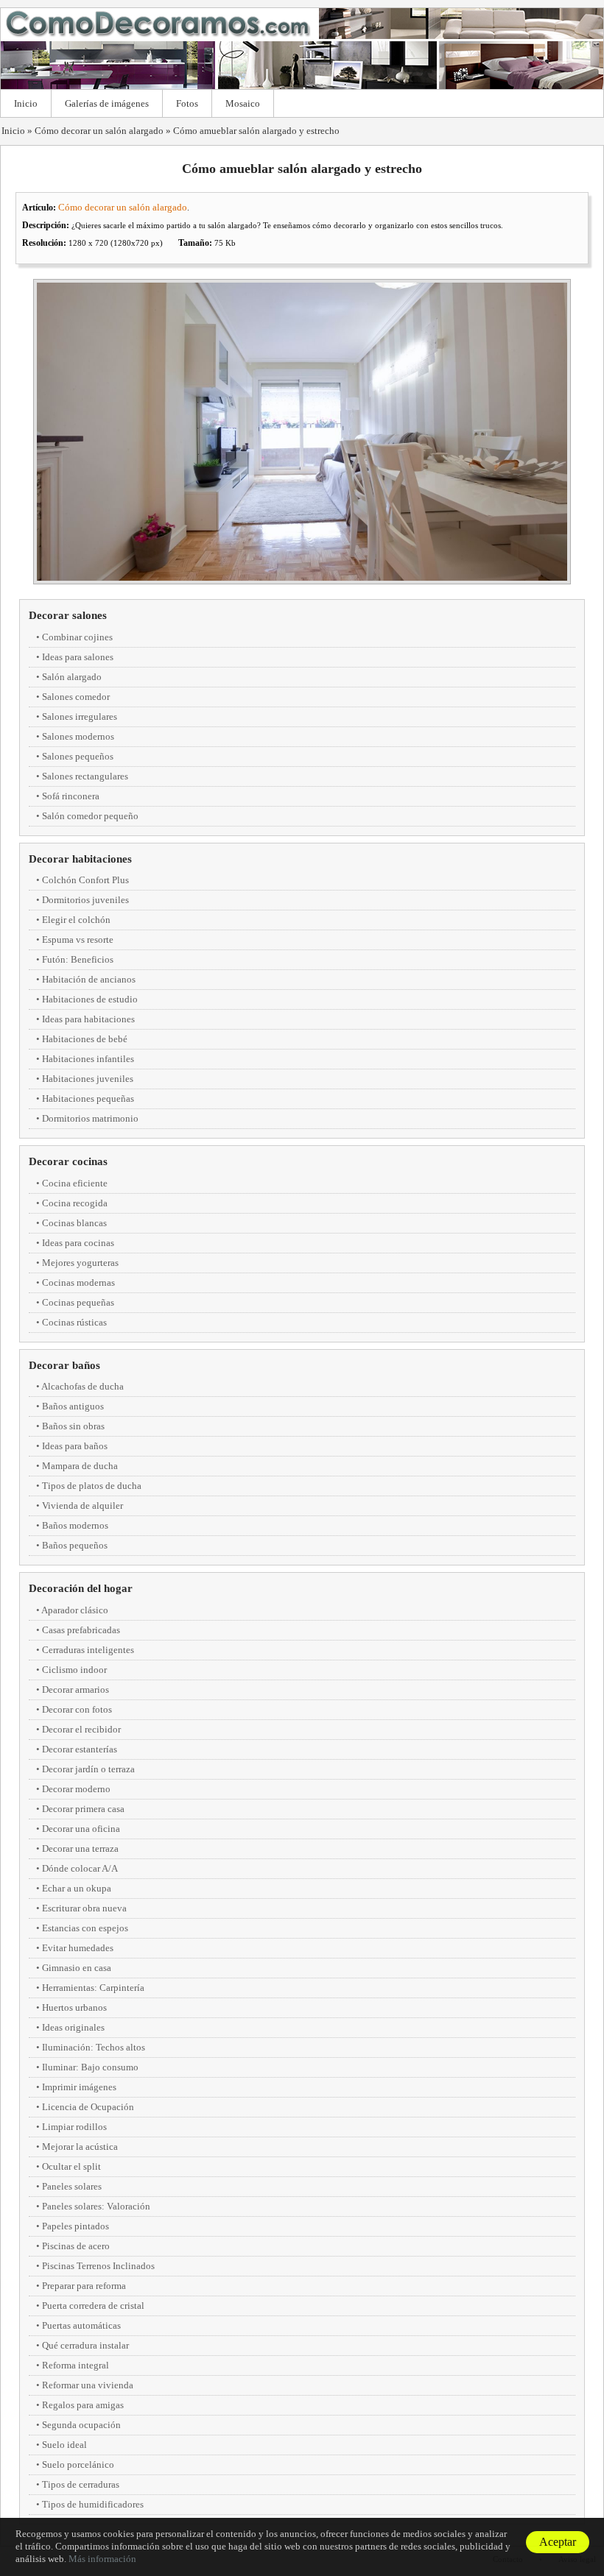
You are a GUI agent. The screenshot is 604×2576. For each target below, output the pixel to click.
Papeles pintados (75, 2226)
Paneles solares (72, 2186)
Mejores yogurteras (80, 1263)
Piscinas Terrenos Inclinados (98, 2266)
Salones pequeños (78, 756)
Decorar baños (64, 1365)
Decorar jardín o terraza (88, 1769)
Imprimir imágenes (79, 2087)
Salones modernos (78, 736)
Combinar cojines (77, 637)
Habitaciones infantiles (88, 1059)
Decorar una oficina (81, 1829)
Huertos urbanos (74, 2007)
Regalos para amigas (83, 2405)
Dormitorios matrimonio (90, 1118)
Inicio (26, 103)
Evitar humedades (78, 1948)
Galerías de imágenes (107, 103)
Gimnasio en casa (77, 1968)
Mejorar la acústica (80, 2147)
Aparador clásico (75, 1610)
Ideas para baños (75, 1446)
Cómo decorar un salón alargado (99, 131)
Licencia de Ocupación (88, 2107)
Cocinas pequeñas (78, 1302)
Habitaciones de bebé (85, 1039)
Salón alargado (72, 677)
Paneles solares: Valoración (96, 2206)
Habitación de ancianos (89, 979)
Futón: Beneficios (78, 959)
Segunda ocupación (81, 2425)
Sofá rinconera (71, 796)
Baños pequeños (75, 1545)
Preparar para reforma (84, 2286)
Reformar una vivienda (88, 2385)
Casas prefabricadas (81, 1630)
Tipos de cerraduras (81, 2484)
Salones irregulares (80, 716)
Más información (102, 2559)
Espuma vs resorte (78, 940)
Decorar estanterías (80, 1749)
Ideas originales (73, 2027)
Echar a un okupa (77, 1888)
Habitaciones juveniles (88, 1079)
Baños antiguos (73, 1406)
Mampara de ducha (80, 1466)
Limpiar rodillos (74, 2127)
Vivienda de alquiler (82, 1505)
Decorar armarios (75, 1689)
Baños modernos (75, 1525)
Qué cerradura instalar (85, 2345)
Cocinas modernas (78, 1282)
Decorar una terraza (80, 1848)
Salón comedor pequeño (90, 816)
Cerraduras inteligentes (88, 1650)
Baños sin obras (73, 1426)
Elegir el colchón (76, 920)
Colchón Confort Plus (85, 880)
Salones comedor (76, 697)
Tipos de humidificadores (93, 2504)
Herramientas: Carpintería (93, 1988)
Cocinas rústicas (74, 1322)
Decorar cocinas (68, 1161)
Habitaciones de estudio (90, 999)
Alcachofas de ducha (82, 1386)
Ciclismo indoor (74, 1670)
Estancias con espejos (85, 1928)
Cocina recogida (75, 1203)
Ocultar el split (71, 2166)
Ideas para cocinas (78, 1243)
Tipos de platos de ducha (92, 1486)
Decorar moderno (76, 1789)
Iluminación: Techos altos (94, 2047)
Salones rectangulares (85, 776)
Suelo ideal (64, 2445)
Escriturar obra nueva (84, 1908)
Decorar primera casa (83, 1809)
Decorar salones (68, 615)
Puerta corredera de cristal (93, 2306)
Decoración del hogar (81, 1588)
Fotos (187, 103)
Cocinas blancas (74, 1223)
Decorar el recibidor (81, 1729)
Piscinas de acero (76, 2246)
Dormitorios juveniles (85, 900)
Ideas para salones (78, 657)
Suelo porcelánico (78, 2464)
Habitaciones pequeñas (88, 1098)
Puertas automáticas (81, 2325)
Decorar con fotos (77, 1709)
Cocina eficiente (75, 1183)
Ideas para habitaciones (88, 1019)
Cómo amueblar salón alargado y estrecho (256, 131)
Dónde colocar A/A (80, 1868)
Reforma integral (75, 2365)
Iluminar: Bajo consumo (90, 2067)
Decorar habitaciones (80, 859)
